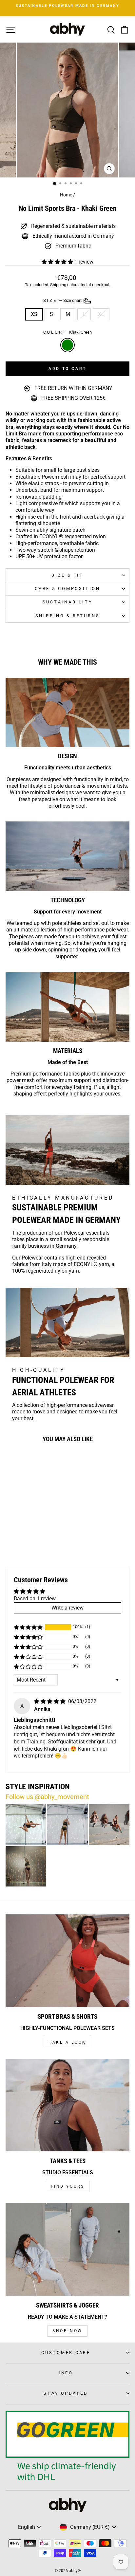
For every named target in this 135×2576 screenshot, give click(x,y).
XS (34, 314)
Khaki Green (67, 345)
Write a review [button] (67, 1608)
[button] (58, 262)
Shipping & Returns (68, 616)
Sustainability (68, 602)
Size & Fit (67, 575)
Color (68, 332)
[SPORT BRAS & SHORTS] (67, 1961)
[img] (50, 1701)
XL (101, 314)
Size (63, 300)
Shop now (67, 2331)
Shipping (58, 285)
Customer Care (66, 2353)
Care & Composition (67, 589)
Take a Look (67, 2042)
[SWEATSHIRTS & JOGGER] (67, 2249)
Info (66, 2373)
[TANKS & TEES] (67, 2105)
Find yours (68, 2186)
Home (66, 195)
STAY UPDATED (66, 2393)
